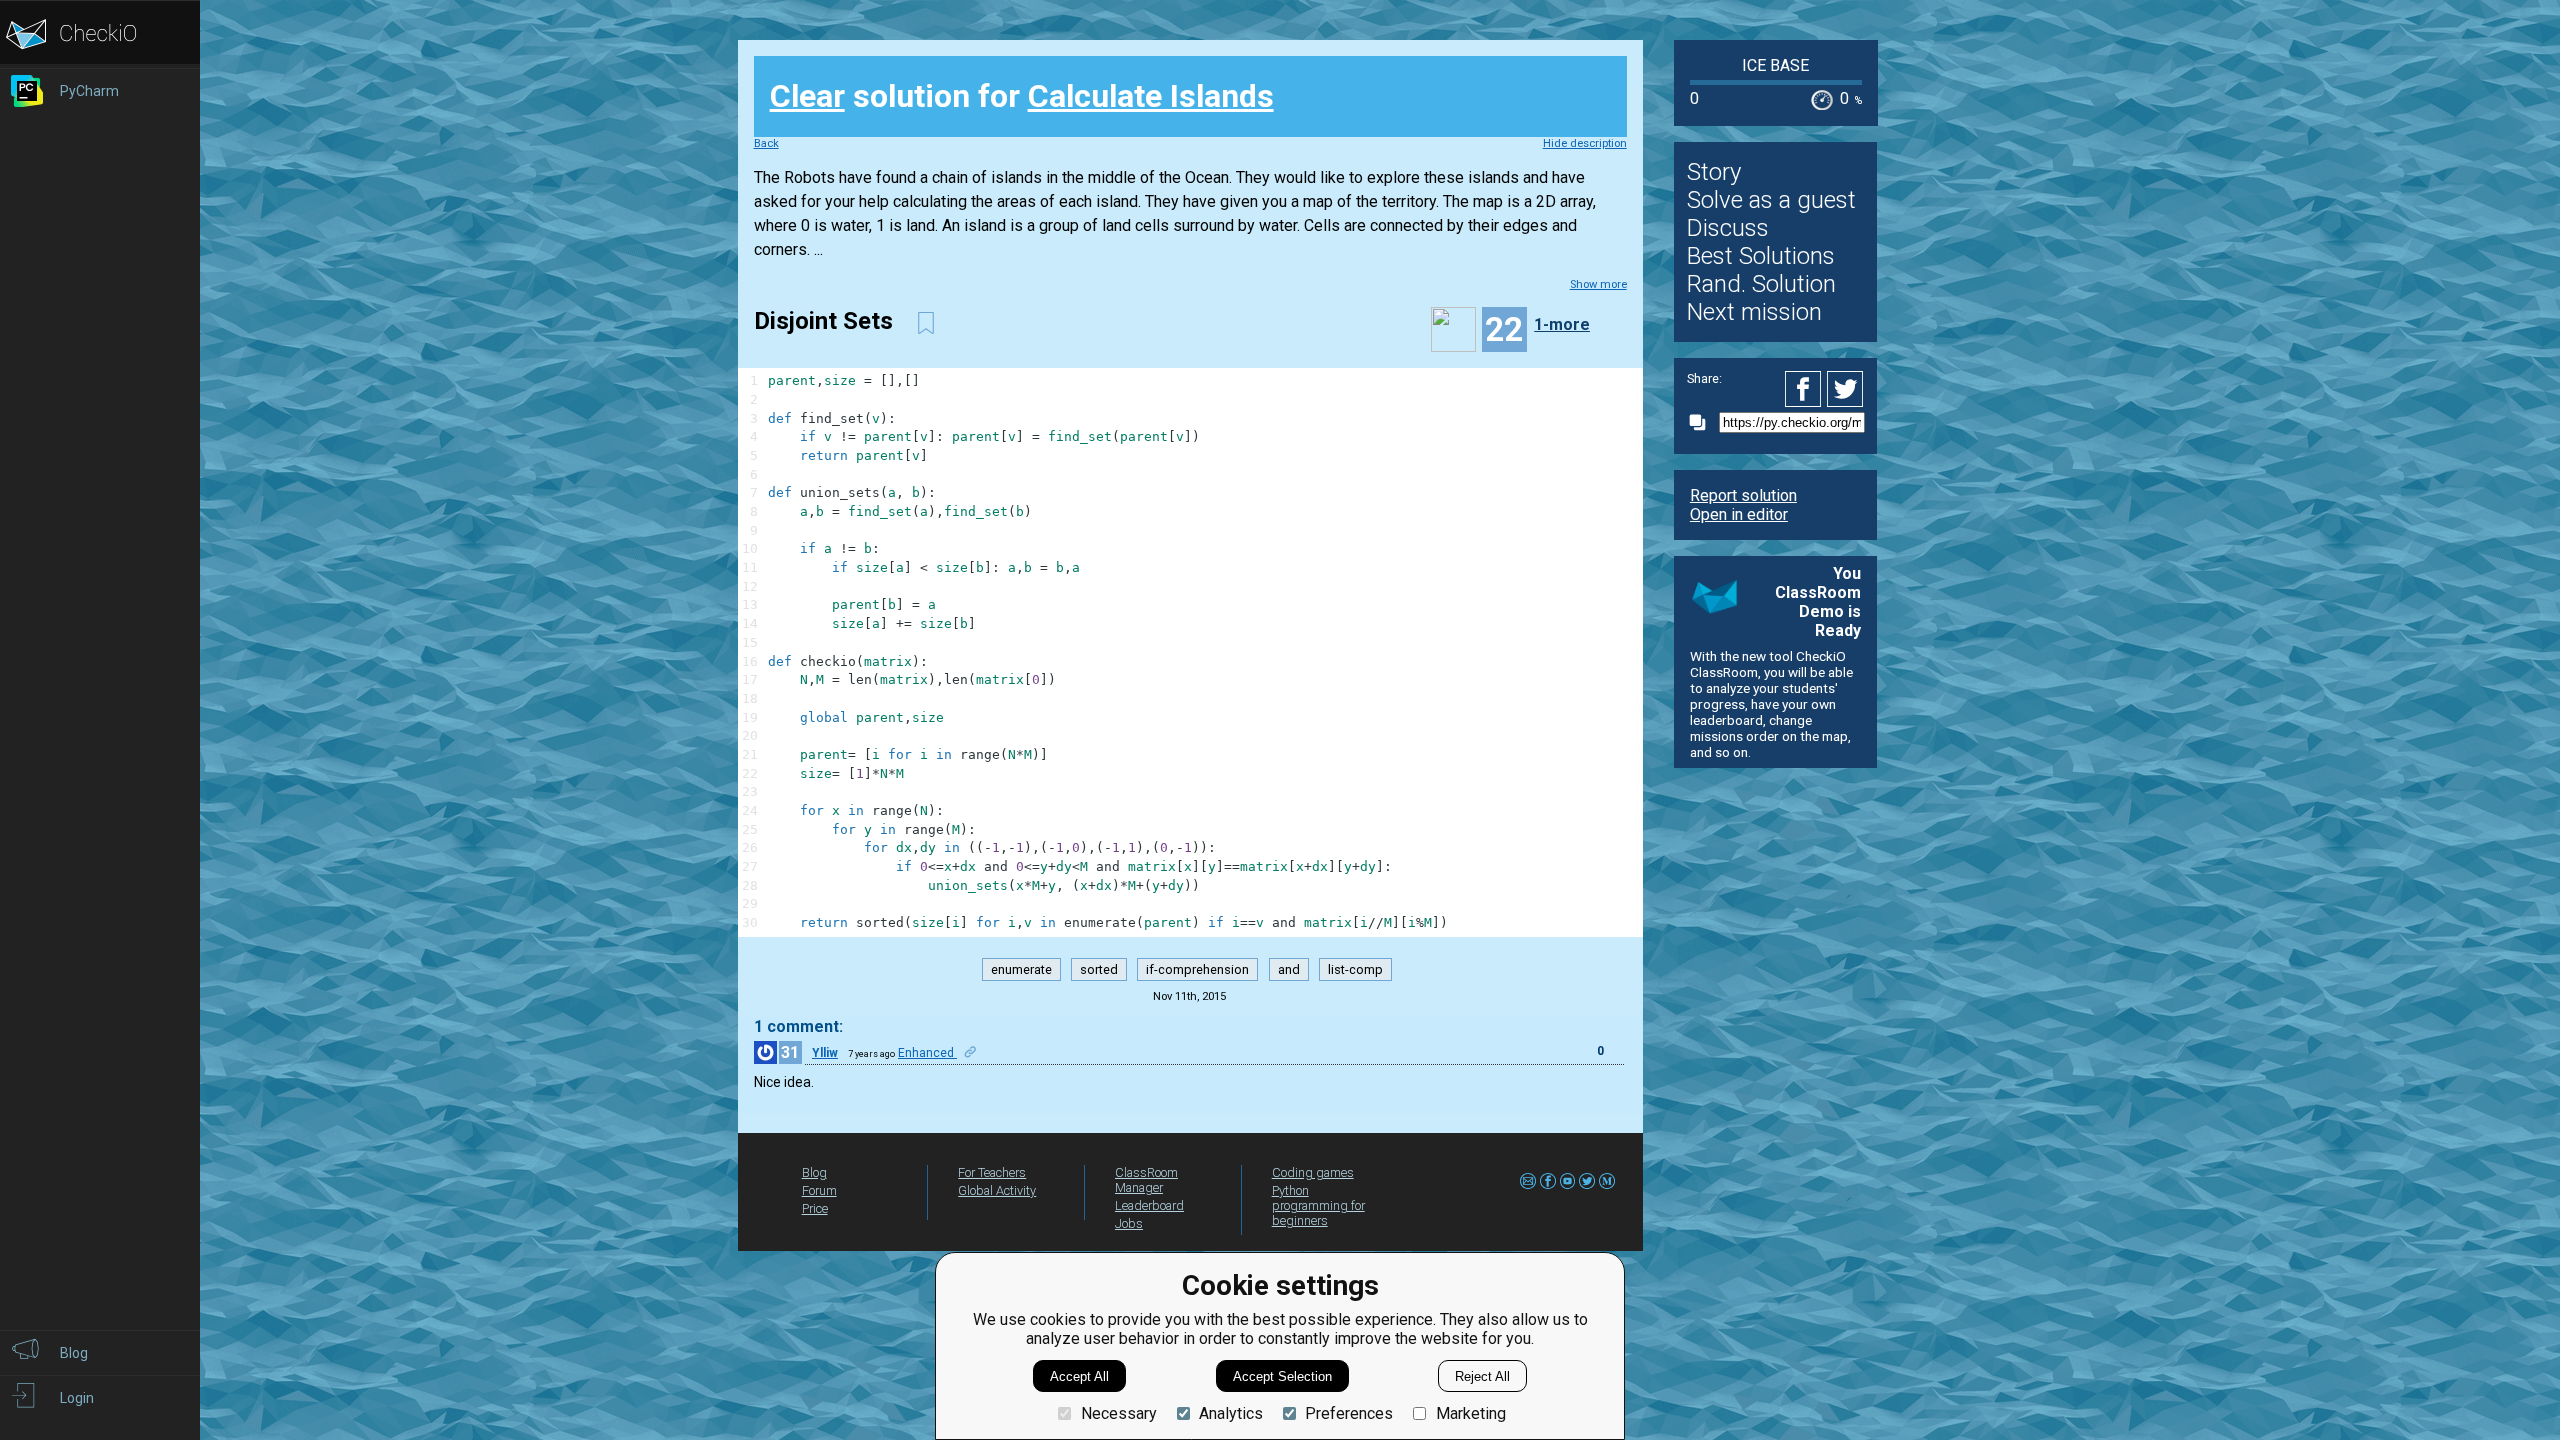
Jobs (1129, 1223)
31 (790, 1052)
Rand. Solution (1761, 284)
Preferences (1349, 1413)
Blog (814, 1172)
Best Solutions (1761, 256)
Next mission (1754, 312)
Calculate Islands (1151, 96)
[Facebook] (1806, 389)
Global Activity (997, 1190)
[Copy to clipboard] (1703, 422)
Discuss (1728, 228)
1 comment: (798, 1026)
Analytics (1231, 1413)
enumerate (1021, 969)
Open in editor (1739, 514)
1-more (1562, 324)
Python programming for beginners (1318, 1205)
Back (766, 143)
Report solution (1743, 495)
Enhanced (927, 1053)
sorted (1099, 969)
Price (815, 1208)
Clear (807, 96)
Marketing (1470, 1413)
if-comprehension (1197, 969)
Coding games (1313, 1172)
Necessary (1118, 1413)
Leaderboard (1149, 1205)
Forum (819, 1190)
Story (1714, 172)
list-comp (1355, 969)
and (1289, 969)
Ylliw (825, 1053)
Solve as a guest (1771, 200)
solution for (1022, 96)
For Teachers (992, 1172)
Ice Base (1775, 65)
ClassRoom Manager (1146, 1180)
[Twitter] (1846, 389)
